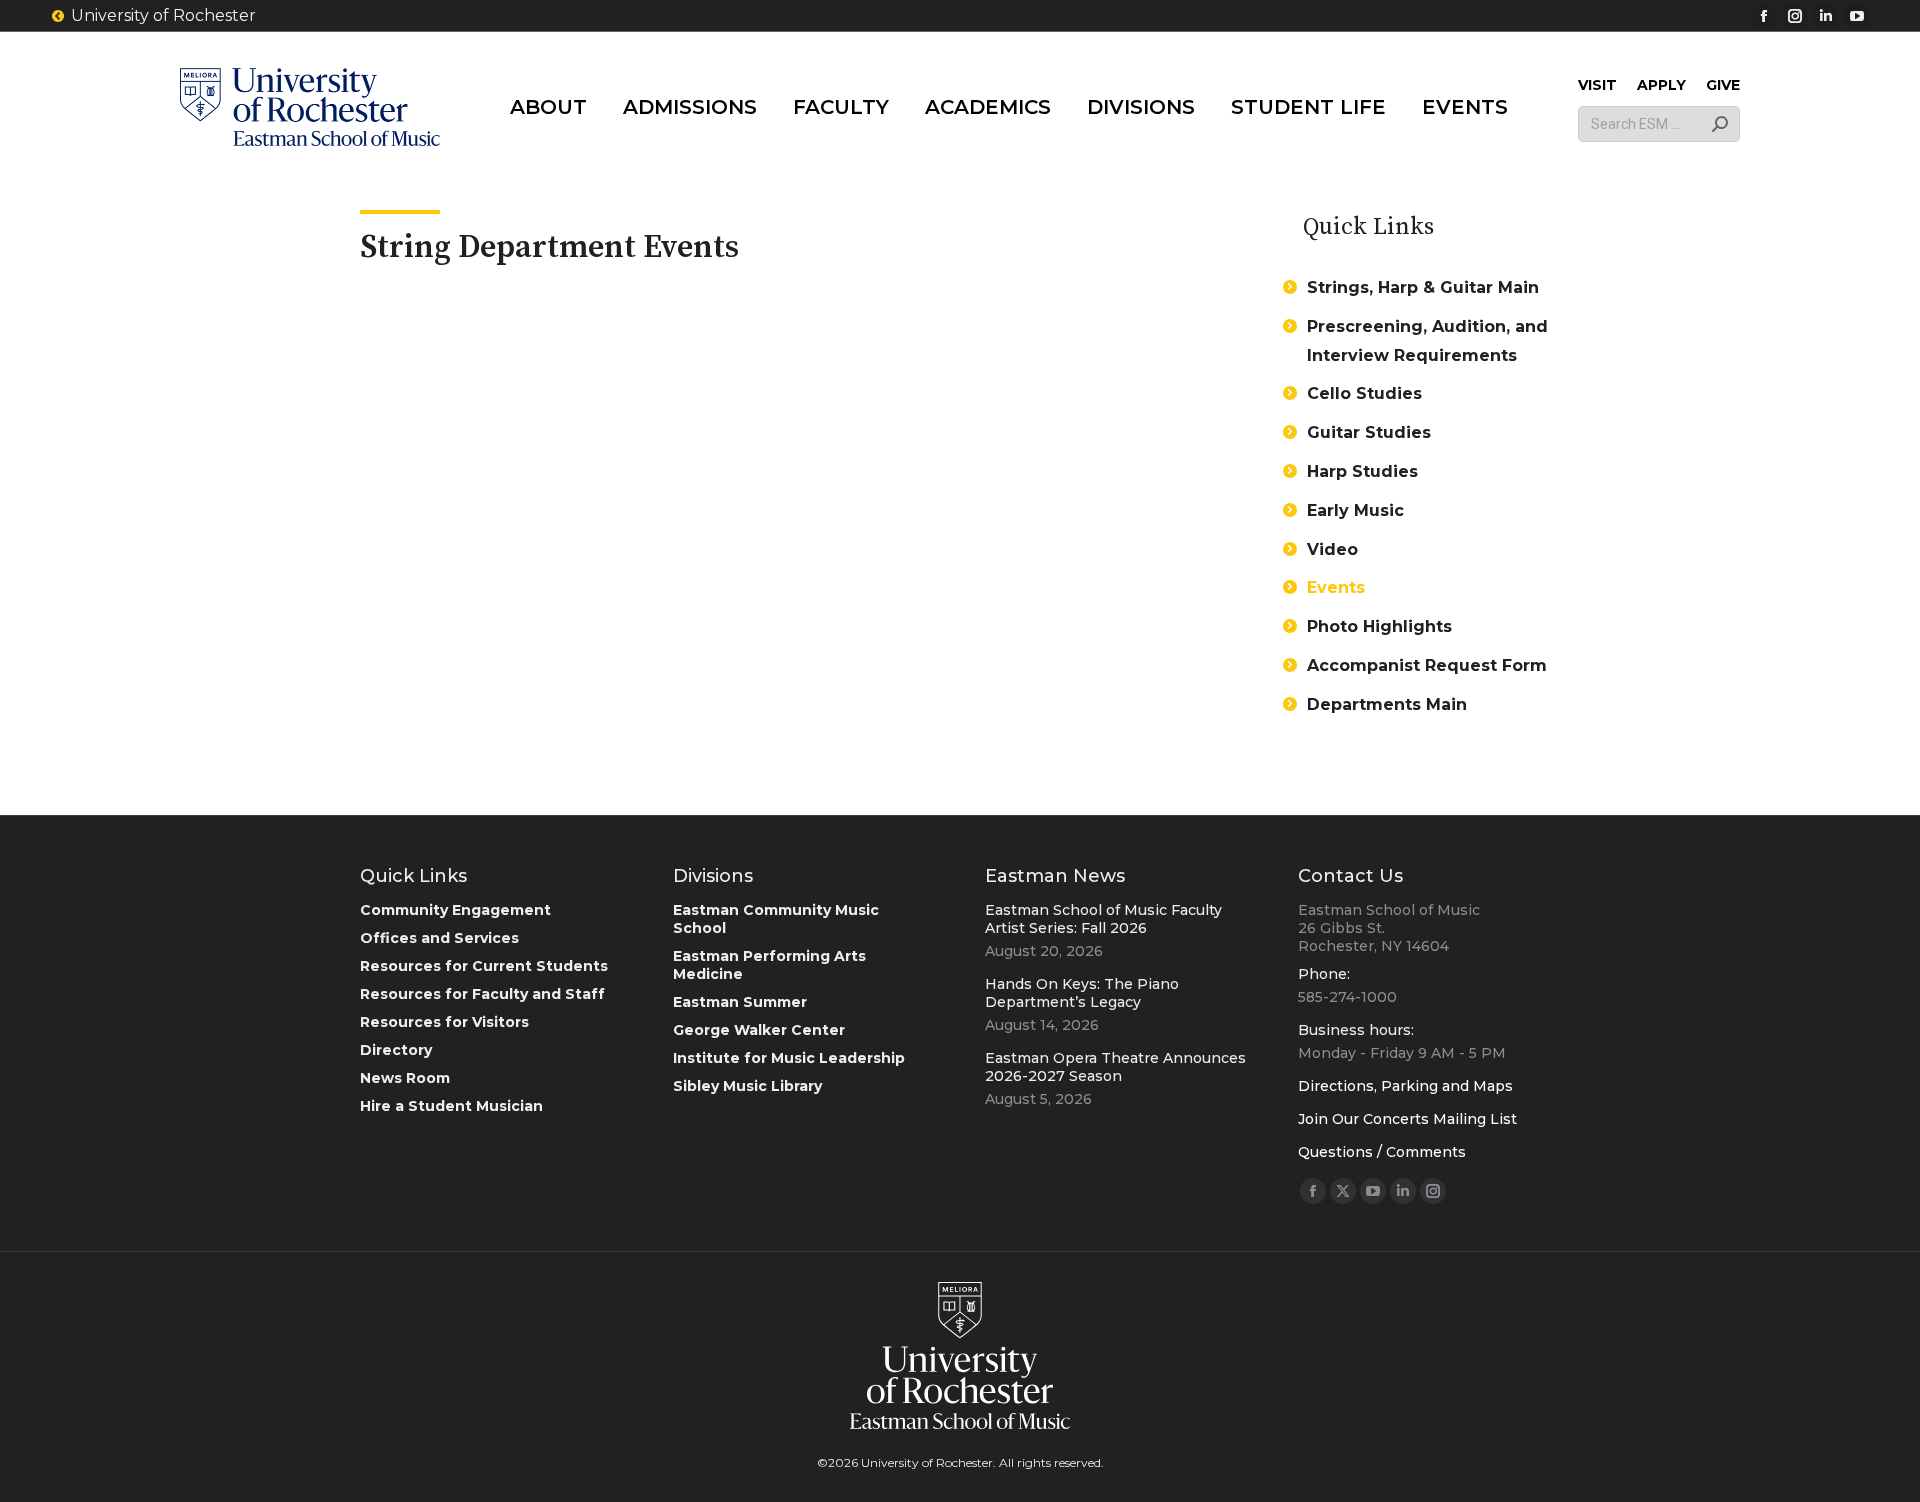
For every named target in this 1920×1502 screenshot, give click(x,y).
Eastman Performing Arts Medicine (769, 965)
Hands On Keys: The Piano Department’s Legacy (1082, 993)
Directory (396, 1050)
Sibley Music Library (747, 1086)
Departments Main (1387, 704)
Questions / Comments (1382, 1152)
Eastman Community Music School (776, 919)
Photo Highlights (1379, 626)
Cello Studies (1364, 393)
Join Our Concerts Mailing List (1407, 1119)
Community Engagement (455, 910)
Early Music (1355, 510)
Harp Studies (1362, 471)
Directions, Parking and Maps (1405, 1086)
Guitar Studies (1369, 432)
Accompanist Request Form (1427, 665)
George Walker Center (759, 1030)
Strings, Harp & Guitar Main (1423, 287)
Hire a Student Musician (451, 1106)
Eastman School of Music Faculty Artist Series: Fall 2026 (1103, 919)
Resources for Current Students (484, 966)
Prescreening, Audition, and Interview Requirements (1427, 341)
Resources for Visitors (444, 1022)
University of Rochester (163, 15)
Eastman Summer (740, 1002)
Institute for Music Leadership (789, 1058)
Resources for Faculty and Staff (482, 994)
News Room (405, 1078)
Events (1336, 587)
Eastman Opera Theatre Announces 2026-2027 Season (1115, 1067)
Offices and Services (439, 938)
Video (1332, 549)
